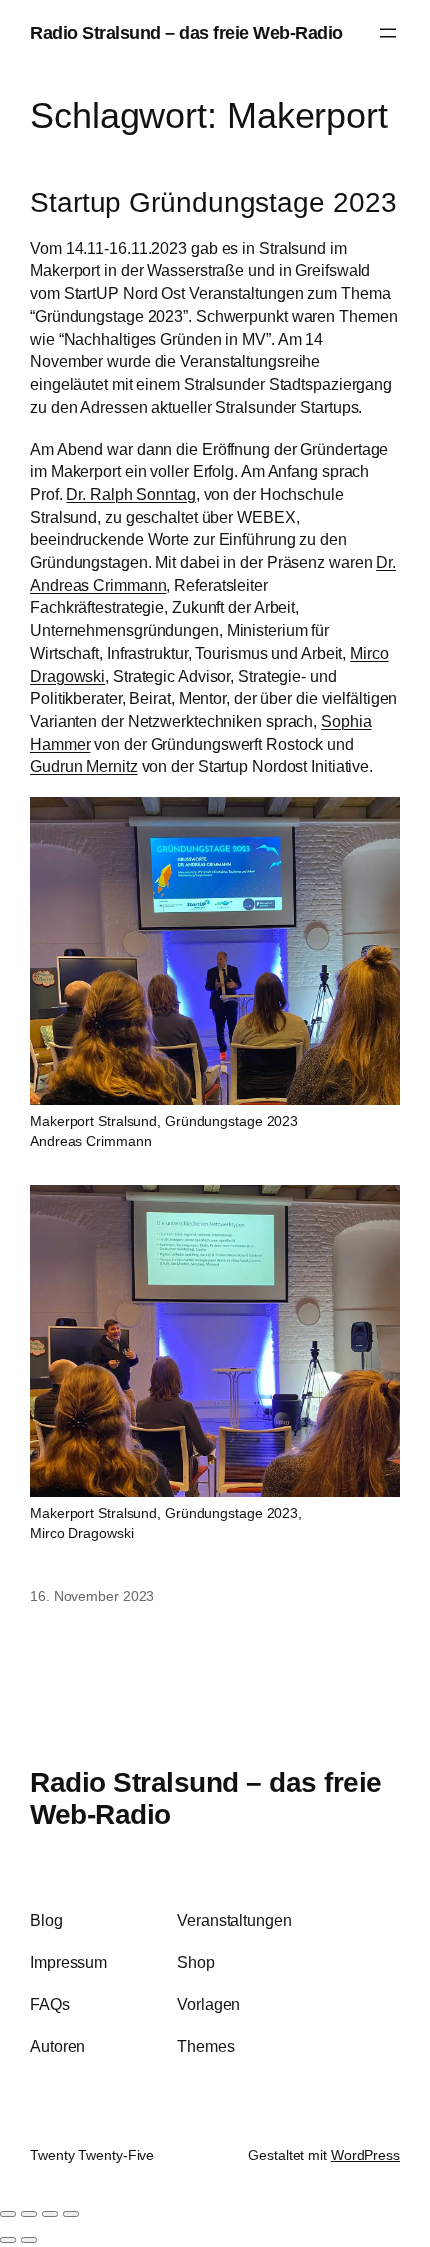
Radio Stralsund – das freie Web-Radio (186, 32)
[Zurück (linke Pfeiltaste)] (8, 2240)
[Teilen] (50, 2214)
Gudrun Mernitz (84, 766)
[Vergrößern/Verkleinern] (8, 2214)
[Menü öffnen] (388, 33)
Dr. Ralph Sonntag (130, 494)
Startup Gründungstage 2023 (213, 202)
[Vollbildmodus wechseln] (29, 2214)
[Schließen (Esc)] (71, 2214)
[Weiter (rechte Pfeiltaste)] (29, 2240)
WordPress (365, 2155)
